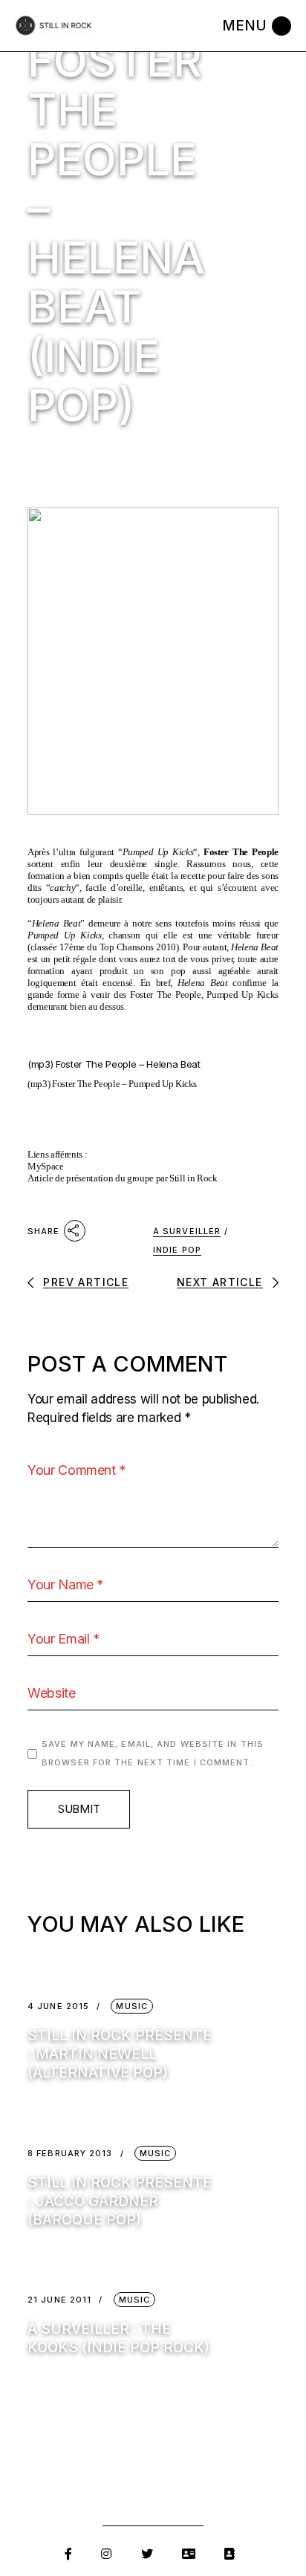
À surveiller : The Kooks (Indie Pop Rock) (118, 2338)
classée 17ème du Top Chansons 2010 (103, 947)
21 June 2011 (59, 2300)
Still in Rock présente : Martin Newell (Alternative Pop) (120, 2054)
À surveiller (187, 1231)
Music (132, 2006)
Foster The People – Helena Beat (128, 1064)
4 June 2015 (58, 2006)
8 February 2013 (70, 2154)
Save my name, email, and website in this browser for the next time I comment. (153, 1753)
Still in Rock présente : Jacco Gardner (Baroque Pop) (120, 2201)
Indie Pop (177, 1250)
